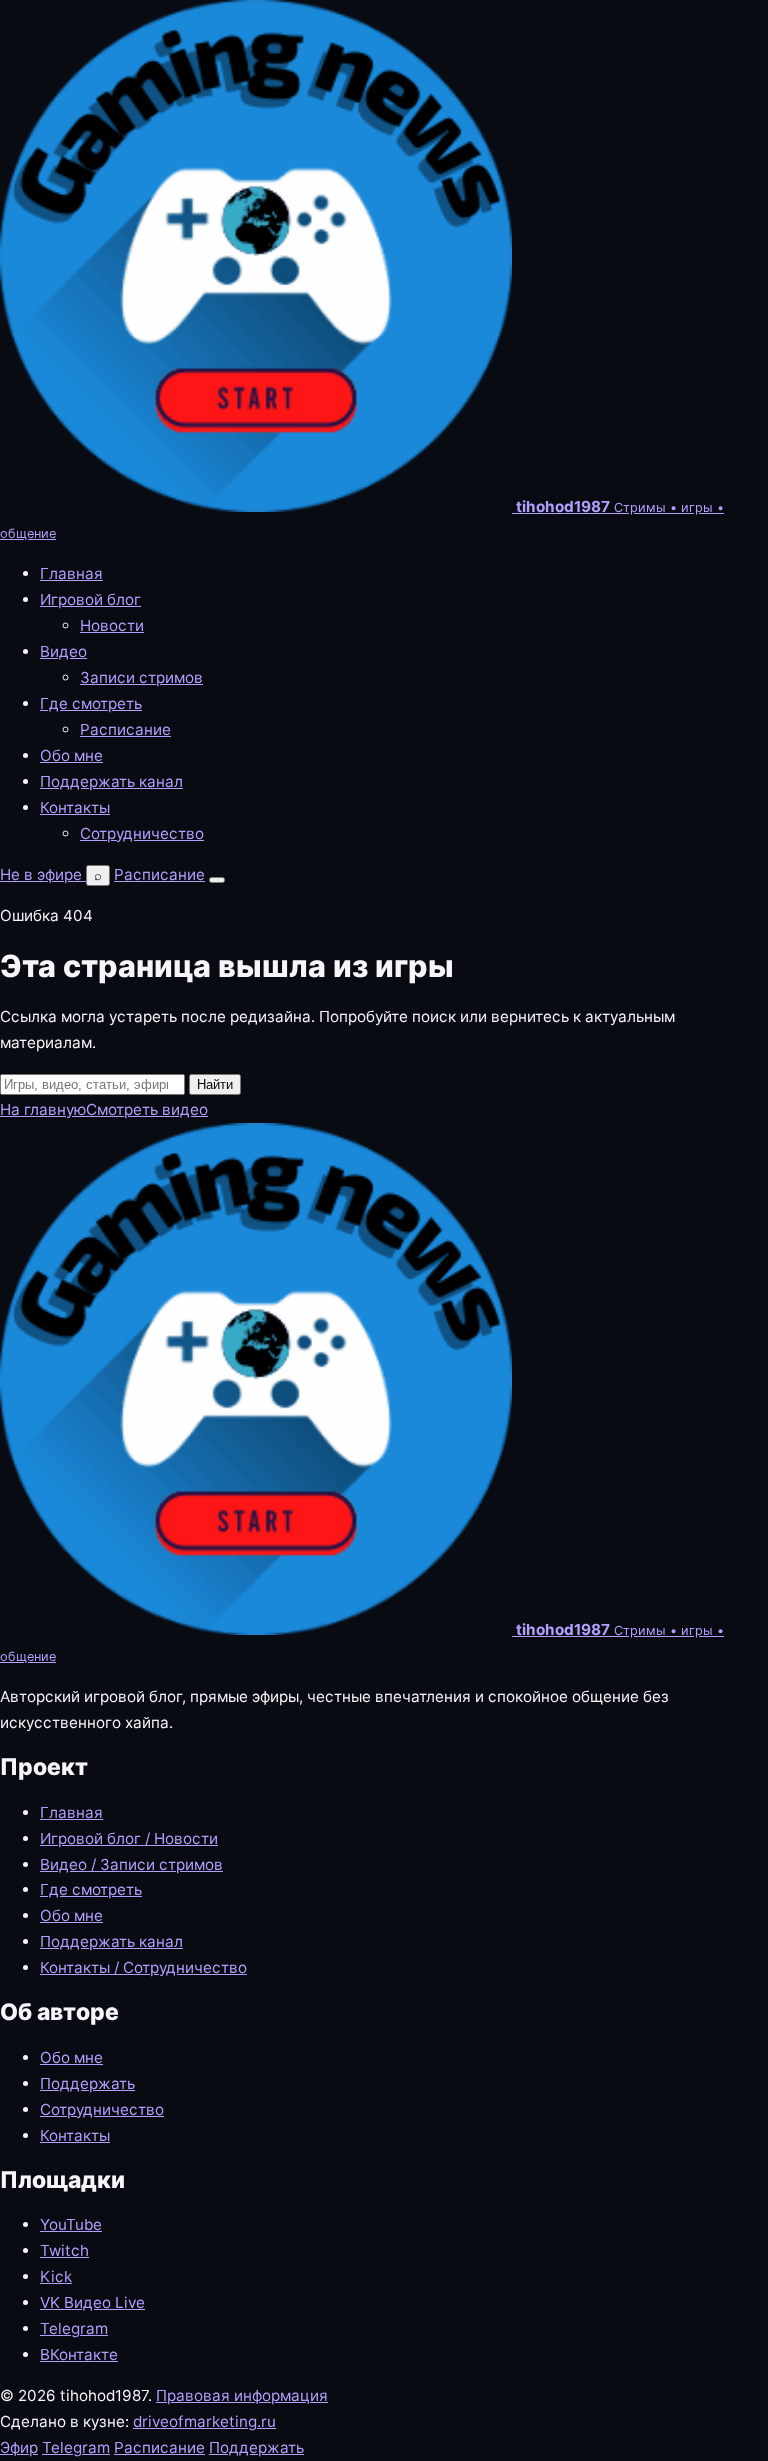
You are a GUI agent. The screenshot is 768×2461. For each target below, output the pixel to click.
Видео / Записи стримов (131, 1864)
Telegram (74, 2328)
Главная (71, 573)
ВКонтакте (79, 2354)
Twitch (64, 2250)
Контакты (75, 807)
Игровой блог (90, 599)
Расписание (125, 729)
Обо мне (71, 755)
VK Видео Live (92, 2302)
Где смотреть (91, 703)
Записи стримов (141, 677)
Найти (215, 1084)
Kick (56, 2276)
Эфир (19, 2447)
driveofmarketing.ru (204, 2421)
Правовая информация (242, 2395)
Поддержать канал (111, 781)
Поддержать (87, 2083)
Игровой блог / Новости (129, 1838)
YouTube (71, 2224)
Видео (63, 651)
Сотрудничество (142, 833)
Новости (112, 625)
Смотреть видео (147, 1109)
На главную (43, 1109)
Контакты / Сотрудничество (143, 1967)
